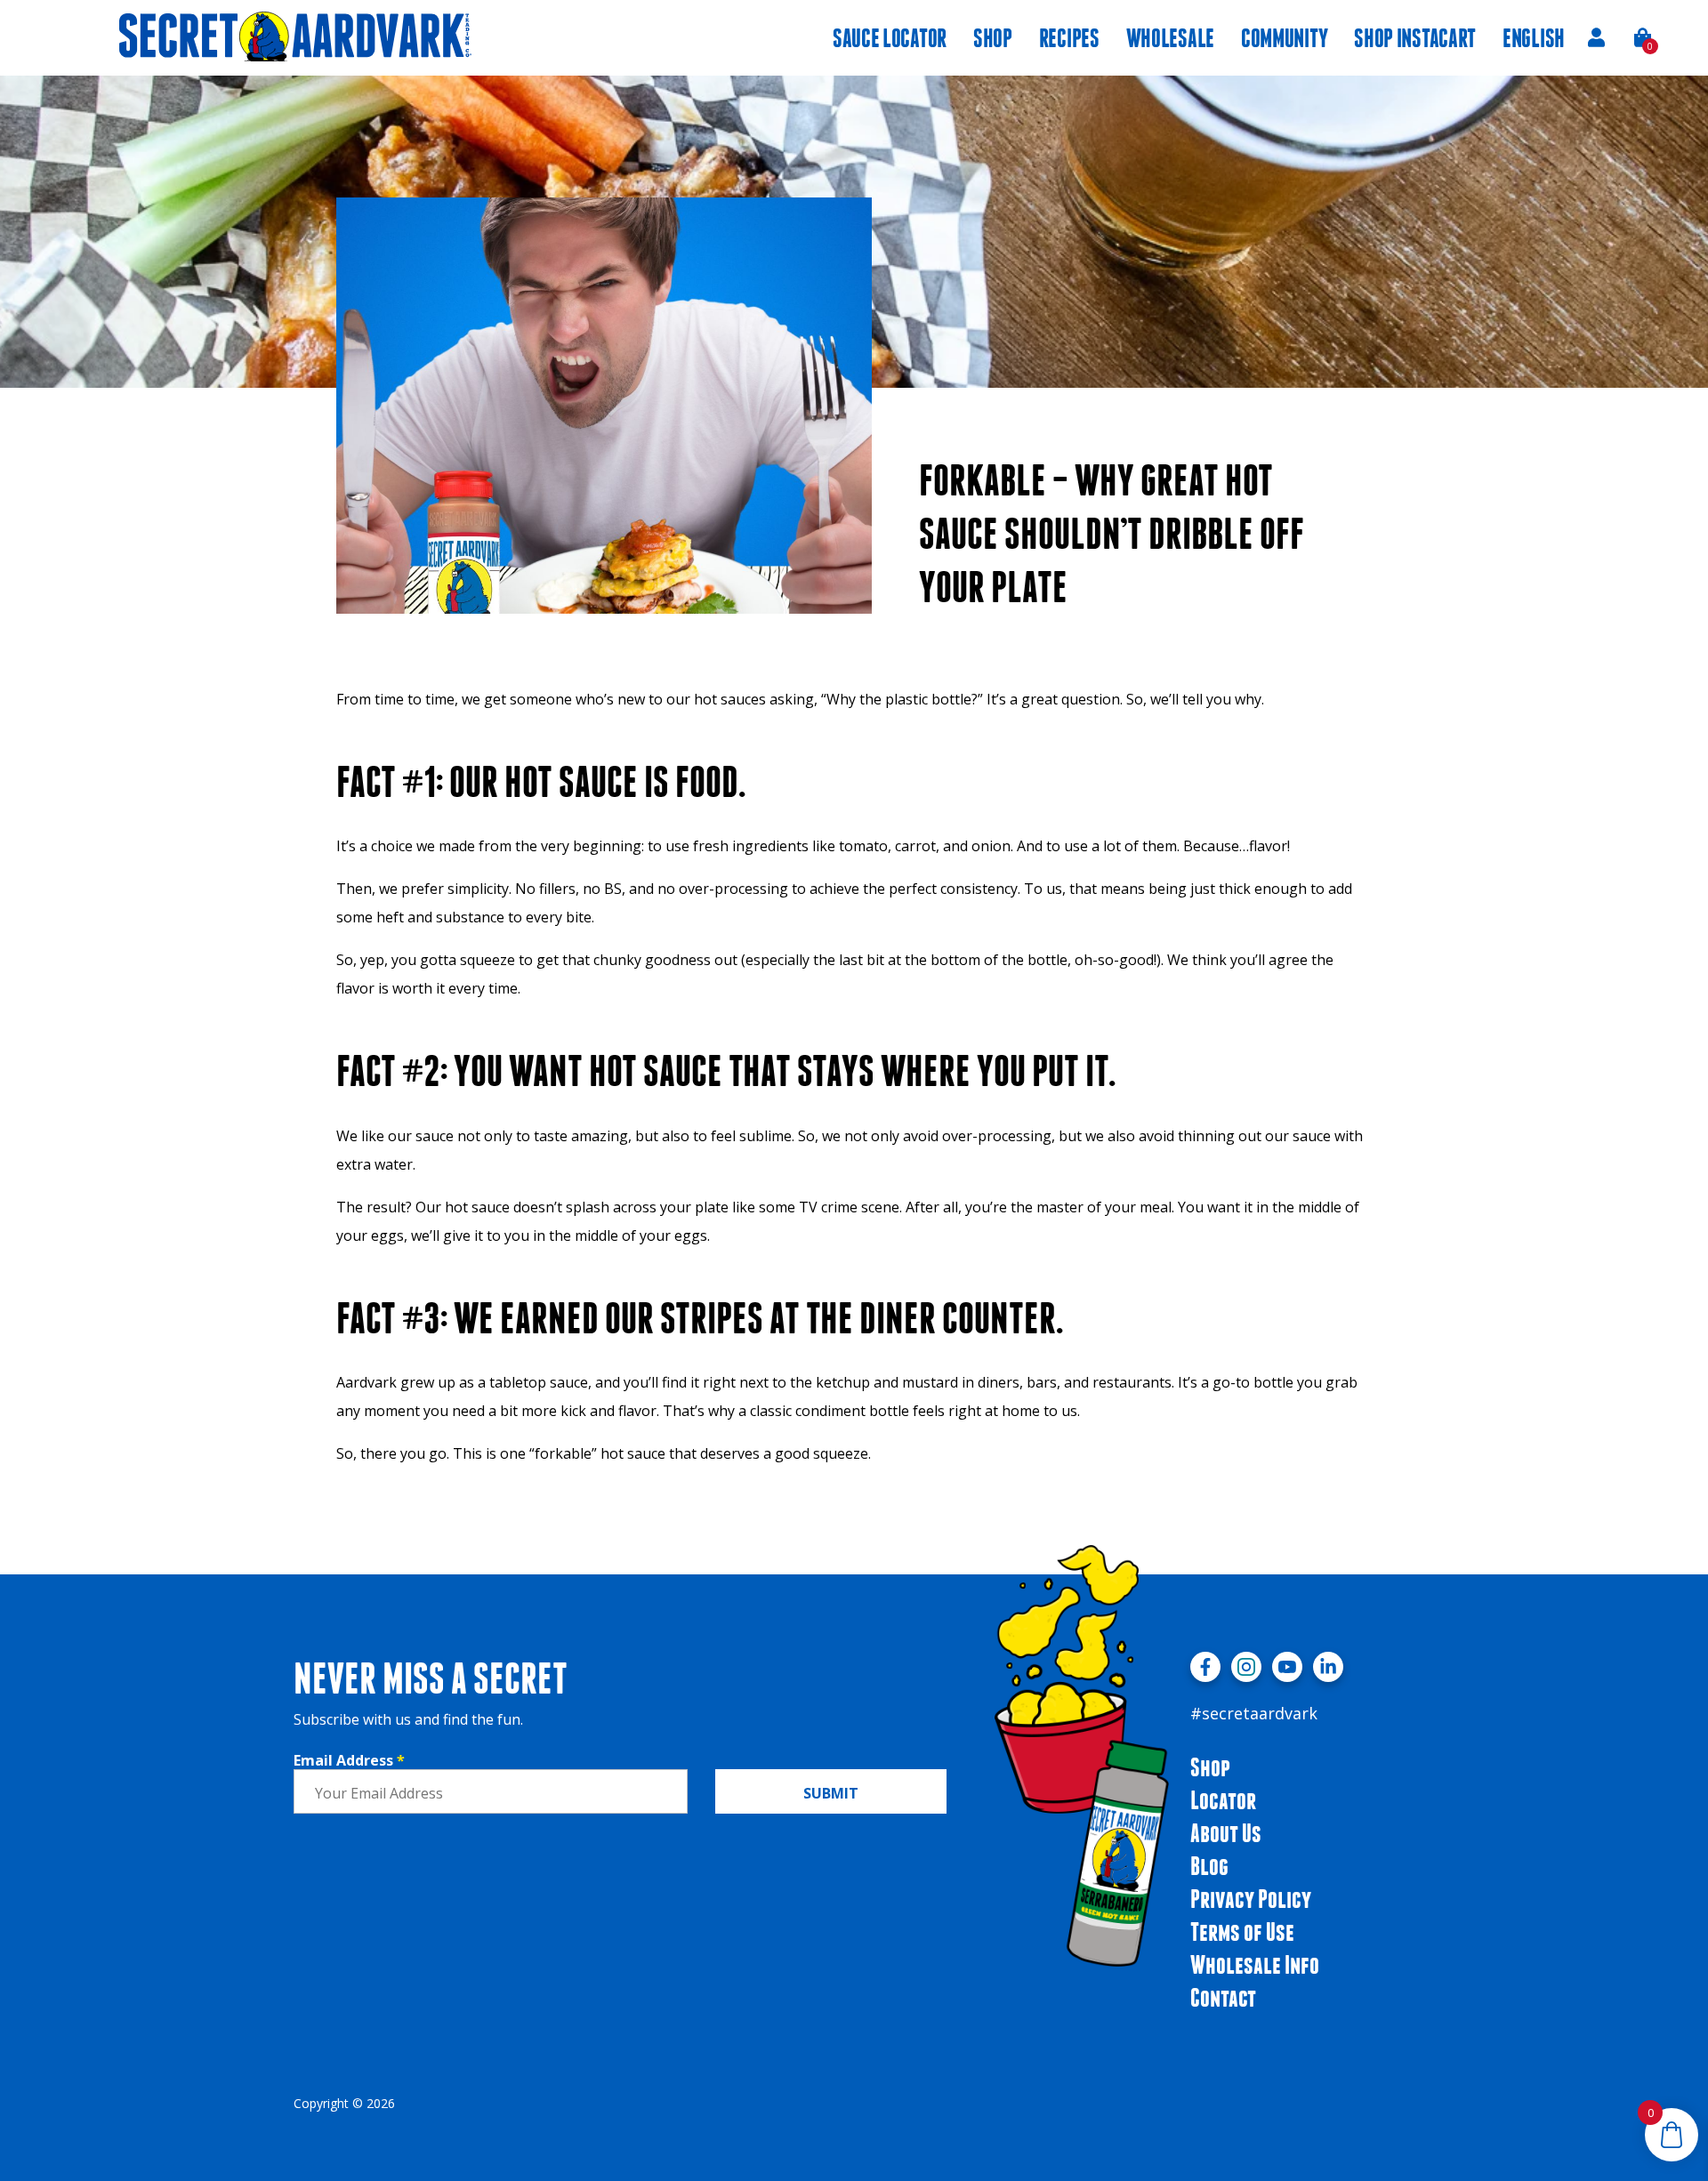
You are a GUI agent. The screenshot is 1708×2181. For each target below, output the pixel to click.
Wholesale (1170, 38)
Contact (1223, 1997)
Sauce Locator (890, 38)
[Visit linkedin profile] (1328, 1667)
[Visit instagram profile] (1246, 1667)
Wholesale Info (1255, 1964)
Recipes (1069, 38)
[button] (1644, 37)
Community (1284, 38)
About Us (1226, 1833)
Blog (1209, 1866)
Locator (1223, 1800)
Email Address (349, 1760)
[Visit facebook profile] (1205, 1667)
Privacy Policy (1251, 1899)
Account (1596, 37)
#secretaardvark (1254, 1713)
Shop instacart (1415, 38)
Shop (993, 38)
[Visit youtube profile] (1287, 1667)
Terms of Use (1242, 1932)
